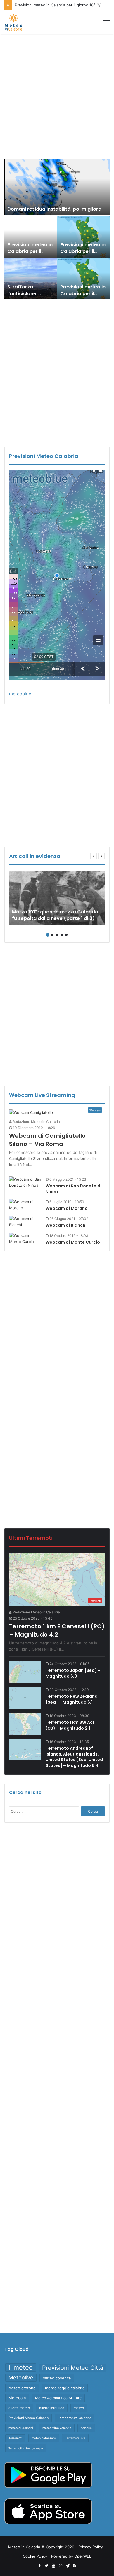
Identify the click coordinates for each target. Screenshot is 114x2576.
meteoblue (20, 694)
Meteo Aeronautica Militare (58, 2398)
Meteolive (21, 2378)
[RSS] (75, 2566)
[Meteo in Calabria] (13, 22)
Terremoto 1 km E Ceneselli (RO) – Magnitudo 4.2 (57, 1630)
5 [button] (66, 935)
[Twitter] (46, 2566)
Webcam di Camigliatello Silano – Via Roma (47, 1140)
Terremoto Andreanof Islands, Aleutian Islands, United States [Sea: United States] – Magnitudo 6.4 (74, 1757)
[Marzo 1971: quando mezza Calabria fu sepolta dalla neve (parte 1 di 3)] (57, 898)
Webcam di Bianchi (66, 1225)
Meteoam (17, 2398)
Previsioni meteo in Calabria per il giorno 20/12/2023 (30, 251)
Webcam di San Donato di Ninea (74, 1189)
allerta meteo (19, 2408)
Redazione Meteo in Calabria (36, 1122)
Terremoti (15, 2438)
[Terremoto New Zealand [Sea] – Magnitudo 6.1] (25, 1698)
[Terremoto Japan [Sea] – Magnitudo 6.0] (25, 1672)
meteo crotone (22, 2388)
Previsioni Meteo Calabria (28, 2418)
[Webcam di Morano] (25, 1205)
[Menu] (106, 22)
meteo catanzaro (44, 2438)
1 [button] (48, 935)
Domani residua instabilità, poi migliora (54, 209)
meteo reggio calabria (65, 2388)
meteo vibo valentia (57, 2428)
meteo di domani (21, 2428)
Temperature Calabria (75, 2418)
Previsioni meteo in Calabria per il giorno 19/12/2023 (83, 251)
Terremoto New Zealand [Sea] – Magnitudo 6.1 (72, 1699)
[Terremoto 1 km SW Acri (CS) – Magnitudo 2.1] (25, 1724)
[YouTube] (53, 2566)
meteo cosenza (57, 2378)
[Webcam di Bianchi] (25, 1222)
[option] (57, 229)
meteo (79, 2408)
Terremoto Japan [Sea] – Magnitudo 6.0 (73, 1673)
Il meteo (21, 2367)
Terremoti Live (75, 2438)
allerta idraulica (52, 2408)
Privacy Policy (91, 2547)
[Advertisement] (57, 97)
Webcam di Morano (67, 1208)
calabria (86, 2428)
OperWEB (83, 2556)
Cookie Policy (35, 2556)
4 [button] (62, 935)
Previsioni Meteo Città (73, 2368)
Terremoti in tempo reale (26, 2448)
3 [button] (57, 935)
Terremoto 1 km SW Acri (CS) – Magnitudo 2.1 (71, 1725)
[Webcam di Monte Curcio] (25, 1239)
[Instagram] (61, 2566)
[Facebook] (39, 2566)
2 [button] (52, 935)
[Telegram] (68, 2566)
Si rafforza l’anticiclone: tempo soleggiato (29, 293)
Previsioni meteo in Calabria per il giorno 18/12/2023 (83, 293)
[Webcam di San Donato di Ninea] (25, 1182)
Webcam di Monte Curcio (73, 1242)
